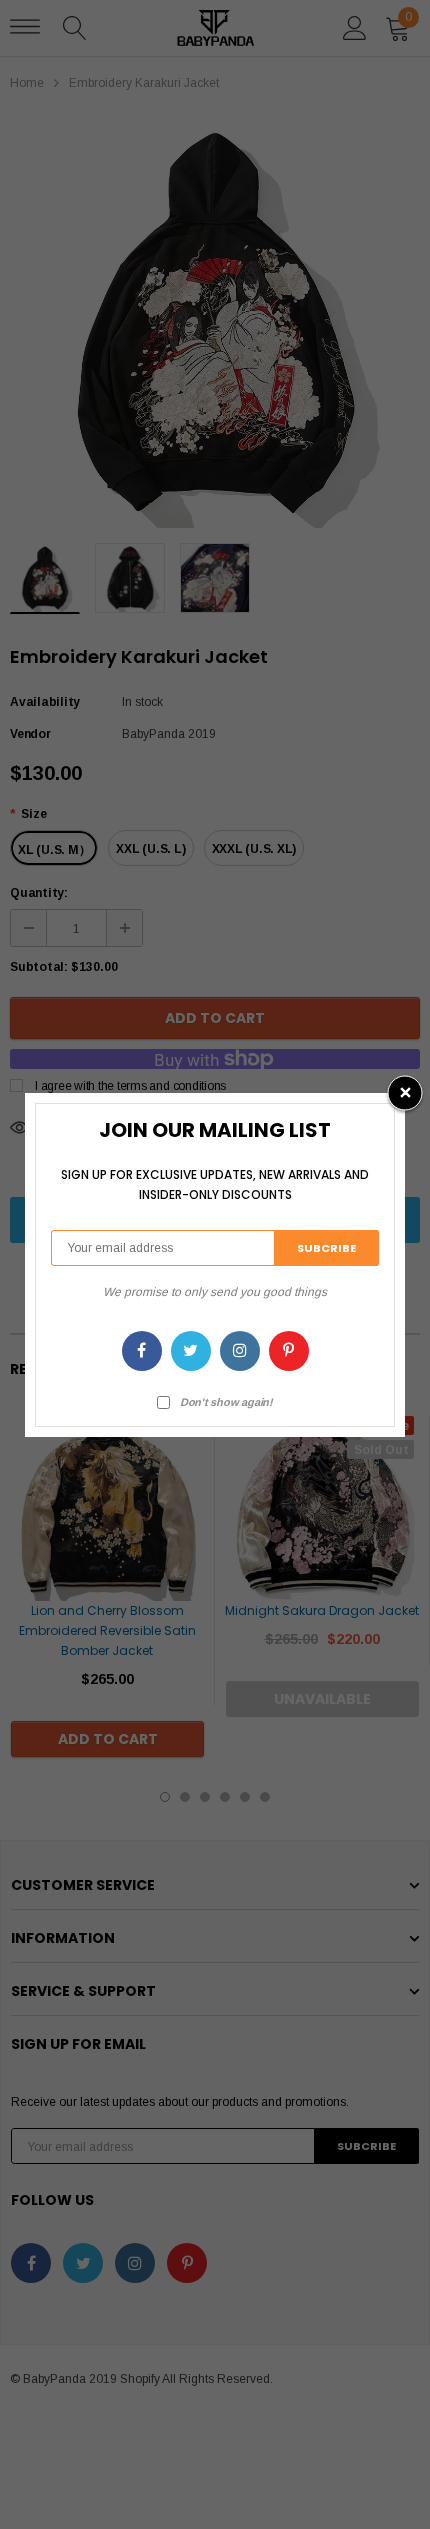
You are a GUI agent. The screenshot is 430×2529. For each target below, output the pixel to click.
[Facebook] (142, 1351)
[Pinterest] (289, 1351)
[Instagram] (240, 1351)
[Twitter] (191, 1351)
